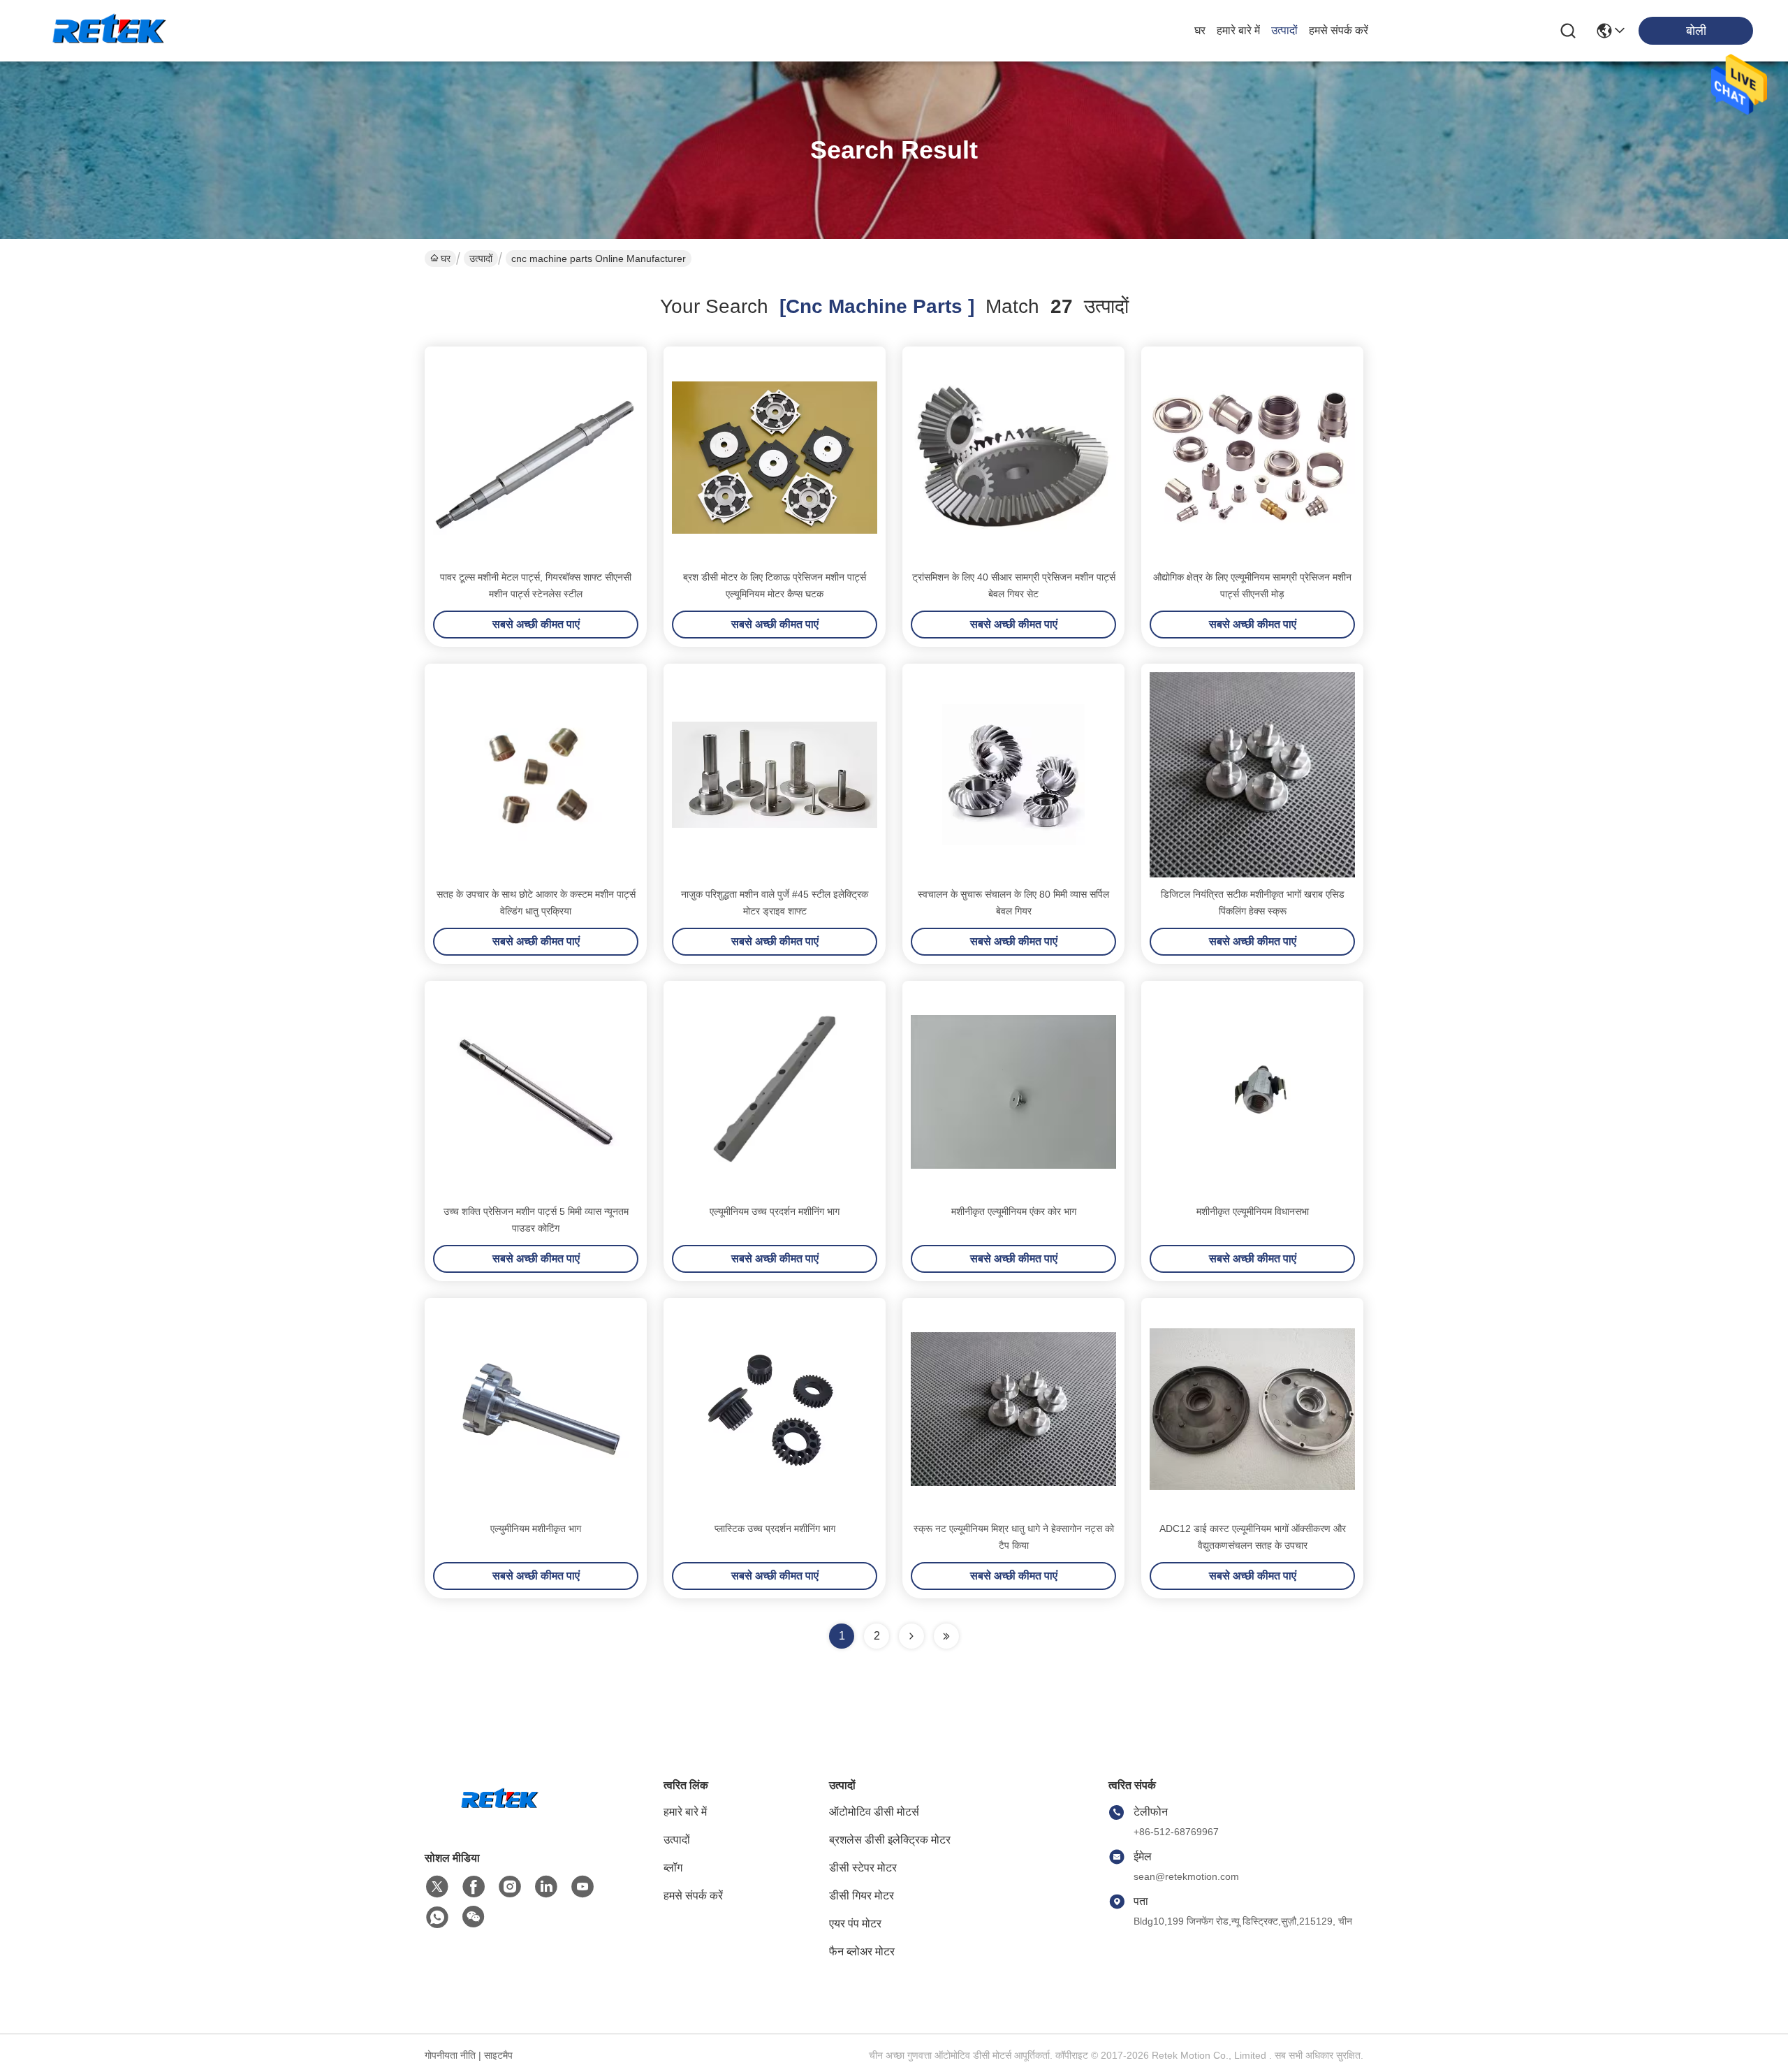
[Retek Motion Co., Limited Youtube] (582, 1887)
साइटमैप (498, 2055)
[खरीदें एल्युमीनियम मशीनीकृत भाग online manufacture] (536, 1409)
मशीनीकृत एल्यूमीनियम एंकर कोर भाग (1014, 1211)
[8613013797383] (437, 1918)
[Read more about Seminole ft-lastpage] (946, 1636)
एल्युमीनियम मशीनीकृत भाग (536, 1529)
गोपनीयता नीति (450, 2055)
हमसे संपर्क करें (1339, 30)
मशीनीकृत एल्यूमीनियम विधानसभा (1253, 1211)
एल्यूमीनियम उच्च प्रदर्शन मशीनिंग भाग (775, 1211)
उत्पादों (1284, 30)
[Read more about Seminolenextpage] (911, 1636)
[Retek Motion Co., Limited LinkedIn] (546, 1887)
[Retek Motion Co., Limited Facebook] (474, 1887)
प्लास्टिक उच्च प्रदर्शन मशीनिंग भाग (775, 1529)
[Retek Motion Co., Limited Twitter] (437, 1887)
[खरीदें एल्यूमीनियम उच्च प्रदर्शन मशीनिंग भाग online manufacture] (775, 1092)
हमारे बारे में (1238, 30)
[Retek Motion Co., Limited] (112, 31)
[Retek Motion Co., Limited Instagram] (510, 1887)
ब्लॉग (673, 1868)
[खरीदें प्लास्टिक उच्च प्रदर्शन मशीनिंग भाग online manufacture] (775, 1409)
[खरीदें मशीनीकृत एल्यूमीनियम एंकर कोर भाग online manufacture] (1013, 1092)
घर (1200, 30)
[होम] (501, 1817)
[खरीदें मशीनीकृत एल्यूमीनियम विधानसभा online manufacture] (1252, 1092)
